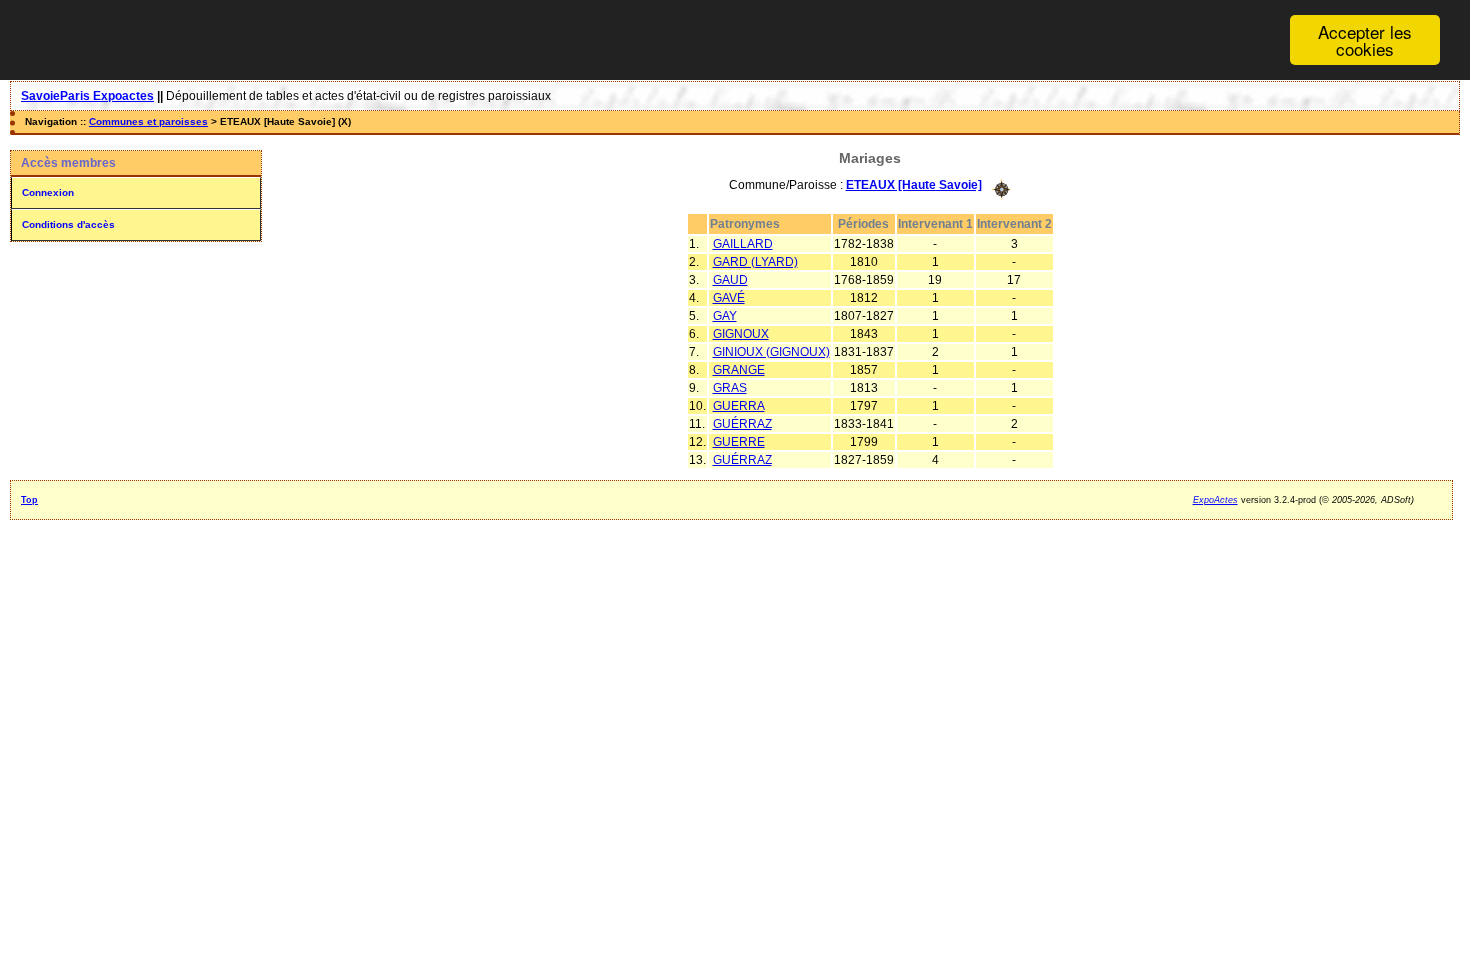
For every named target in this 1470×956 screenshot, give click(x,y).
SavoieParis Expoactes (87, 96)
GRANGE (739, 370)
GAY (725, 316)
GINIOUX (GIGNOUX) (771, 352)
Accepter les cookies (1365, 40)
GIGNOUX (741, 334)
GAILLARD (743, 244)
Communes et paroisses (148, 121)
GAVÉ (729, 298)
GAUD (730, 280)
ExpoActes (1215, 500)
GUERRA (739, 406)
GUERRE (739, 442)
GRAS (730, 388)
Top (29, 500)
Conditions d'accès (68, 224)
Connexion (48, 192)
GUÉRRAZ (742, 424)
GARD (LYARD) (755, 262)
